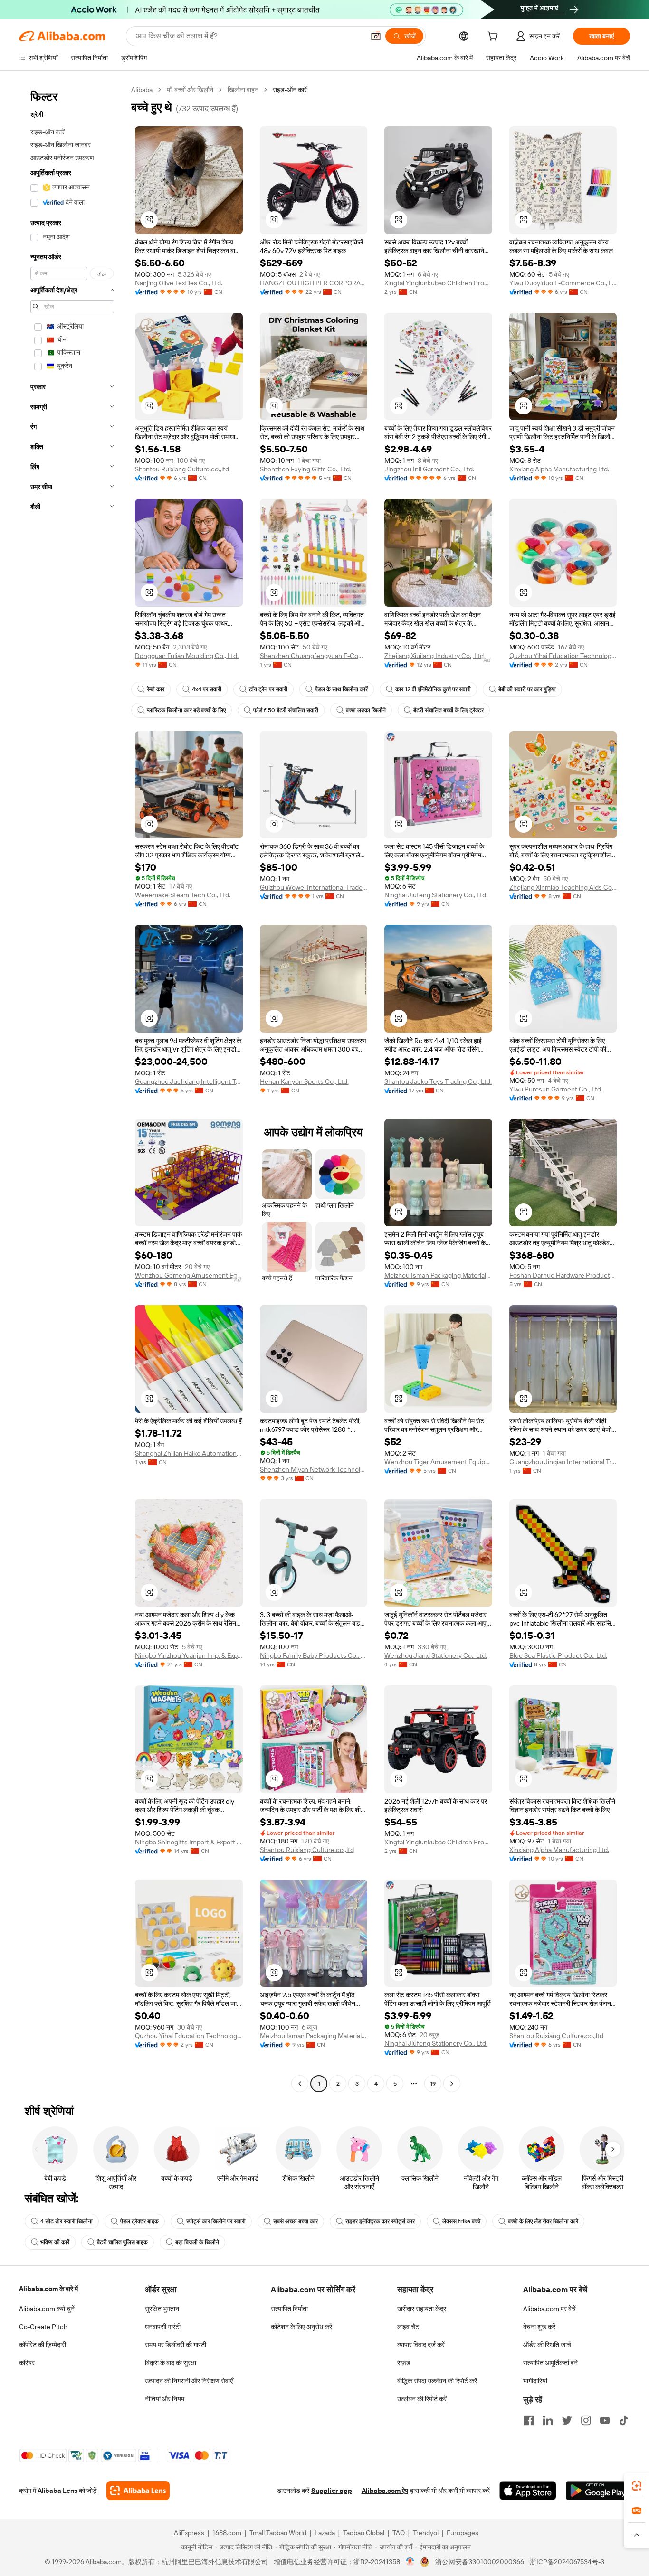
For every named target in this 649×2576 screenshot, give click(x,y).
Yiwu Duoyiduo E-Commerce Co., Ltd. (563, 283)
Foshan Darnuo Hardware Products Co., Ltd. (563, 1275)
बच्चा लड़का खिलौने (366, 710)
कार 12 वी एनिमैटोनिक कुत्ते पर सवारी (433, 689)
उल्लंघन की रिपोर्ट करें (422, 2399)
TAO (399, 2533)
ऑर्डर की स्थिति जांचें (547, 2345)
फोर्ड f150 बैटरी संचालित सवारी (286, 710)
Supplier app (332, 2491)
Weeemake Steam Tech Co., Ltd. (183, 895)
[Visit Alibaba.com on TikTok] (624, 2420)
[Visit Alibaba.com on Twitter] (567, 2420)
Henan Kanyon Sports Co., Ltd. (304, 1081)
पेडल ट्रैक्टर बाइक (139, 2221)
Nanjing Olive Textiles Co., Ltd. (179, 283)
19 (433, 2084)
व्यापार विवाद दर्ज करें (421, 2345)
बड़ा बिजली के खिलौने (197, 2242)
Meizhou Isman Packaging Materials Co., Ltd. (438, 1275)
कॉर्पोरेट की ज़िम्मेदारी (43, 2345)
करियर (27, 2363)
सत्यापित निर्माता (289, 2309)
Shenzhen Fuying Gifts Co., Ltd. (305, 469)
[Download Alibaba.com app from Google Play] (598, 2491)
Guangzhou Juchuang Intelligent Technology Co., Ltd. (189, 1081)
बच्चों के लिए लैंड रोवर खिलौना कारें (543, 2221)
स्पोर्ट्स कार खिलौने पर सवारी (216, 2221)
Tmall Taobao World (278, 2533)
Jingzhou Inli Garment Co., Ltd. (429, 469)
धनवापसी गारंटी (163, 2327)
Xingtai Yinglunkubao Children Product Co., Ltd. (438, 283)
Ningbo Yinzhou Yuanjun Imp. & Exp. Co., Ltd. (189, 1655)
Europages (463, 2533)
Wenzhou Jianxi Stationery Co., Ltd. (436, 1655)
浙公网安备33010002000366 (480, 2562)
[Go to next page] (452, 2084)
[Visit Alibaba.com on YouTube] (605, 2420)
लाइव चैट (408, 2327)
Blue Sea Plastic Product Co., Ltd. (558, 1655)
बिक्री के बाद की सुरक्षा (171, 2363)
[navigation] (72, 1088)
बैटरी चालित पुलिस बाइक (122, 2242)
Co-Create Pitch (43, 2327)
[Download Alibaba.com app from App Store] (528, 2491)
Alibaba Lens (57, 2491)
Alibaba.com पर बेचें (549, 2309)
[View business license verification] (410, 2562)
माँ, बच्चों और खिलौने (190, 90)
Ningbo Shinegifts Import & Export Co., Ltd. (189, 1842)
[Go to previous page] (300, 2084)
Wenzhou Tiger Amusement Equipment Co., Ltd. (438, 1462)
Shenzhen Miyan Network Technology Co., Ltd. (314, 1469)
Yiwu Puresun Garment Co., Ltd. (556, 1089)
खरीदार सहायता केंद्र (422, 2309)
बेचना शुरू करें (539, 2327)
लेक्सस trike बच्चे (461, 2221)
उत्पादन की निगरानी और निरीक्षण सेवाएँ (189, 2381)
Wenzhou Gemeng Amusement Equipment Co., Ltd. (189, 1275)
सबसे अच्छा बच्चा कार (296, 2221)
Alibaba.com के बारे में (48, 2289)
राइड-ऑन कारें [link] (290, 90)
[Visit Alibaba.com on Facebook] (529, 2420)
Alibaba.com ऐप (385, 2491)
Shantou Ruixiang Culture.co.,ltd (182, 469)
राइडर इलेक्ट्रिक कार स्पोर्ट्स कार (380, 2221)
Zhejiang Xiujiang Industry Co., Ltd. (435, 656)
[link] (637, 2486)
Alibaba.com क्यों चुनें (47, 2309)
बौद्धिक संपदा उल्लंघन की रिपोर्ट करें (437, 2381)
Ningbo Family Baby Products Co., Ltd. (314, 1655)
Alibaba (142, 90)
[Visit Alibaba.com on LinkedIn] (548, 2420)
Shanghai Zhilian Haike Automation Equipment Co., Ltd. (189, 1453)
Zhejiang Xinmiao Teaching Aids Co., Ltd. (563, 887)
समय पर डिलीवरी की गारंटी (176, 2345)
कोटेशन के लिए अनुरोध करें (301, 2327)
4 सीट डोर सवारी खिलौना (67, 2221)
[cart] (495, 38)
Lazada (325, 2533)
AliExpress (189, 2533)
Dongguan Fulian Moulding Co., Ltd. (187, 656)
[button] (376, 36)
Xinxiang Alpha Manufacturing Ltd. (559, 469)
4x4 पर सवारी (207, 689)
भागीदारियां (535, 2381)
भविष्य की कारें (55, 2242)
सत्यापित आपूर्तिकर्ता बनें (550, 2363)
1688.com (227, 2533)
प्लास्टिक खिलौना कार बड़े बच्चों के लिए (186, 710)
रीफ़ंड (404, 2363)
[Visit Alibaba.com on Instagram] (586, 2420)
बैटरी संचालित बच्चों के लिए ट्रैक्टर (449, 710)
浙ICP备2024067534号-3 (567, 2562)
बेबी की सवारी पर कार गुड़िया (527, 689)
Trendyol (426, 2533)
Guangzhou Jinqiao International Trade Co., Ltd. (563, 1462)
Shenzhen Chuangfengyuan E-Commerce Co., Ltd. (314, 656)
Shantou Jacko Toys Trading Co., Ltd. (438, 1081)
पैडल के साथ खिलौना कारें (341, 689)
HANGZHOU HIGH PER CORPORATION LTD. (314, 283)
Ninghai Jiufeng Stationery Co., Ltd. (436, 895)
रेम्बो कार (156, 689)
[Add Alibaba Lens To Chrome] (138, 2491)
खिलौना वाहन (243, 90)
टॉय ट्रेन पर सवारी (268, 689)
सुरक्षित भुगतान (162, 2309)
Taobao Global (364, 2533)
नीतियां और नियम (165, 2399)
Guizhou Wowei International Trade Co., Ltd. (314, 887)
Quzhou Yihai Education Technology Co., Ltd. (563, 656)
